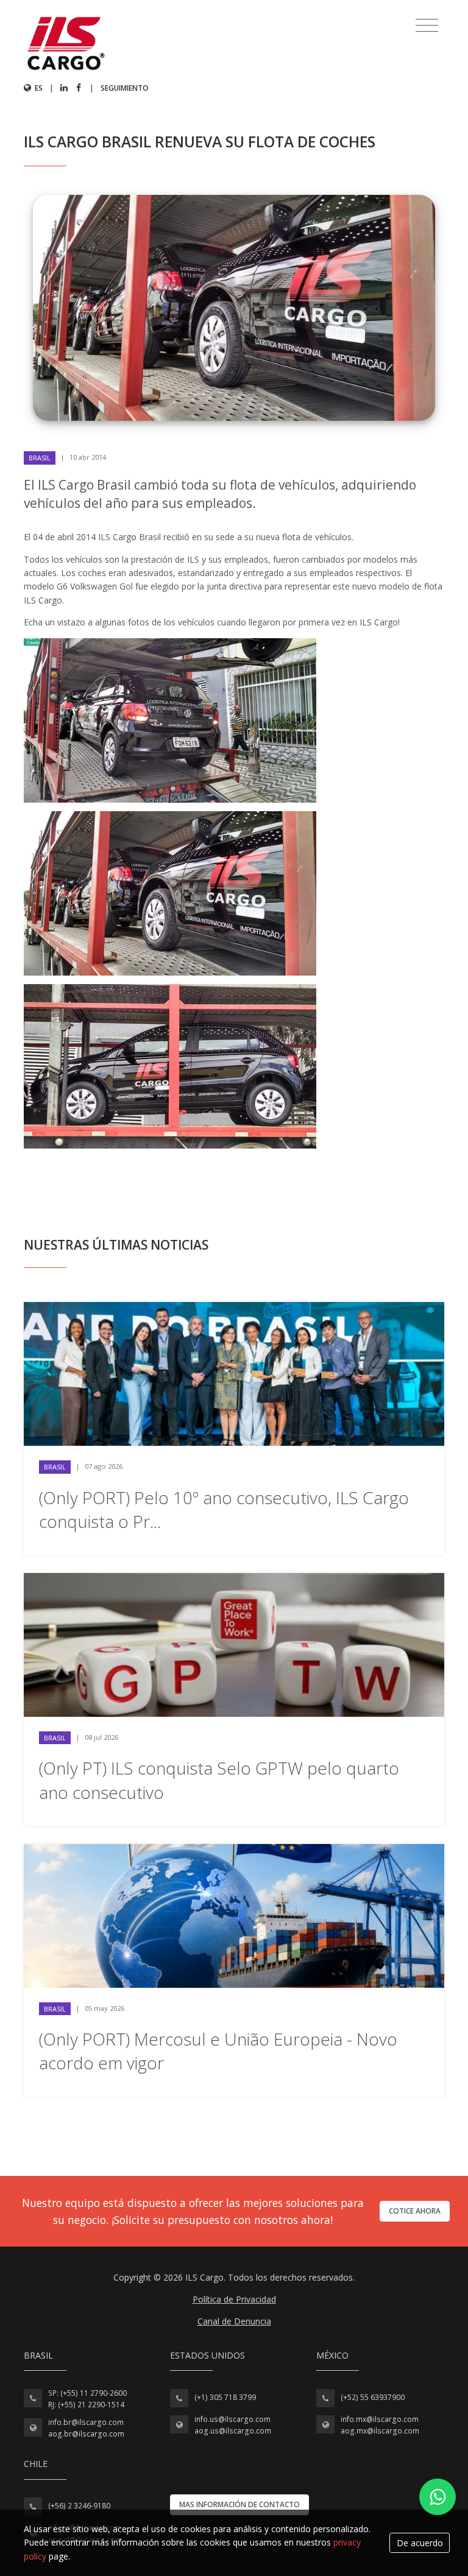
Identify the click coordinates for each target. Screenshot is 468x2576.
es (38, 88)
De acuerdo (420, 2543)
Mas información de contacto (239, 2504)
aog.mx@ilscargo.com (380, 2431)
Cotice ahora (415, 2211)
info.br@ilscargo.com (86, 2422)
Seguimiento (125, 88)
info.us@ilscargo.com (232, 2419)
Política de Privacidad (234, 2299)
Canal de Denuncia (234, 2321)
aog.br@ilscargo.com (86, 2434)
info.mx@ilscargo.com (380, 2419)
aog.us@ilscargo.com (233, 2431)
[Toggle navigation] (427, 26)
